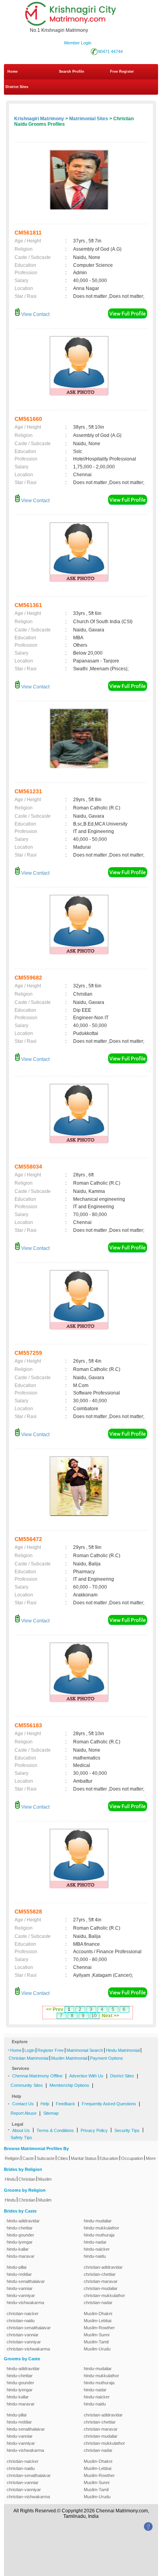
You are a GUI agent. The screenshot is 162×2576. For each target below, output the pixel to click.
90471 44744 (110, 51)
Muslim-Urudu (97, 2349)
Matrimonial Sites (89, 119)
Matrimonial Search (85, 2050)
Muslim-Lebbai (98, 2321)
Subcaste (46, 2158)
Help (45, 2104)
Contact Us (23, 2104)
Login (29, 2050)
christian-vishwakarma (28, 2349)
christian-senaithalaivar (29, 2328)
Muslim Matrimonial (69, 2058)
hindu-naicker (97, 2249)
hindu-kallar (18, 2249)
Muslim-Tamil (96, 2342)
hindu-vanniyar (21, 2295)
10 (94, 2016)
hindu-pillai (17, 2267)
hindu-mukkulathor (101, 2228)
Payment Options (107, 2058)
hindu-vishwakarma (25, 2303)
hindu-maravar (21, 2256)
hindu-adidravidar (23, 2221)
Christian (27, 2179)
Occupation (132, 2158)
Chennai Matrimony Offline (37, 2076)
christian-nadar (98, 2303)
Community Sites (27, 2085)
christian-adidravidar (103, 2267)
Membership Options (69, 2085)
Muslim (45, 2179)
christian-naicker (23, 2314)
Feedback (65, 2104)
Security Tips (127, 2130)
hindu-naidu (95, 2256)
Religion (12, 2158)
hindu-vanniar (20, 2288)
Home (13, 72)
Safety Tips (21, 2137)
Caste (28, 2158)
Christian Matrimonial (29, 2058)
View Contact (35, 314)
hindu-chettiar (20, 2228)
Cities (63, 2158)
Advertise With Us (86, 2076)
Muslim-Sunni (97, 2335)
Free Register (122, 72)
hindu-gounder (20, 2235)
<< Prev (55, 2009)
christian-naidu (21, 2321)
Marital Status (84, 2158)
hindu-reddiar (19, 2274)
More (151, 2158)
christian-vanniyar (24, 2342)
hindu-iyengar (20, 2242)
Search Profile (72, 72)
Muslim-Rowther (99, 2328)
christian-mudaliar (101, 2288)
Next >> (110, 2016)
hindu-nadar (95, 2242)
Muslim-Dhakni (98, 2314)
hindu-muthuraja (99, 2235)
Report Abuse (24, 2113)
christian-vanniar (23, 2335)
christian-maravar (101, 2281)
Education (109, 2158)
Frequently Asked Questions (109, 2104)
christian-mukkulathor (104, 2295)
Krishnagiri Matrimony (39, 119)
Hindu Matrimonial (123, 2050)
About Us (21, 2130)
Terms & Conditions (55, 2130)
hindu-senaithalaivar (26, 2281)
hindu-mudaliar (98, 2221)
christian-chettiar (100, 2274)
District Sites (17, 87)
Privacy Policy (94, 2130)
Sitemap (51, 2113)
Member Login (78, 43)
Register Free (51, 2050)
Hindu (10, 2179)
